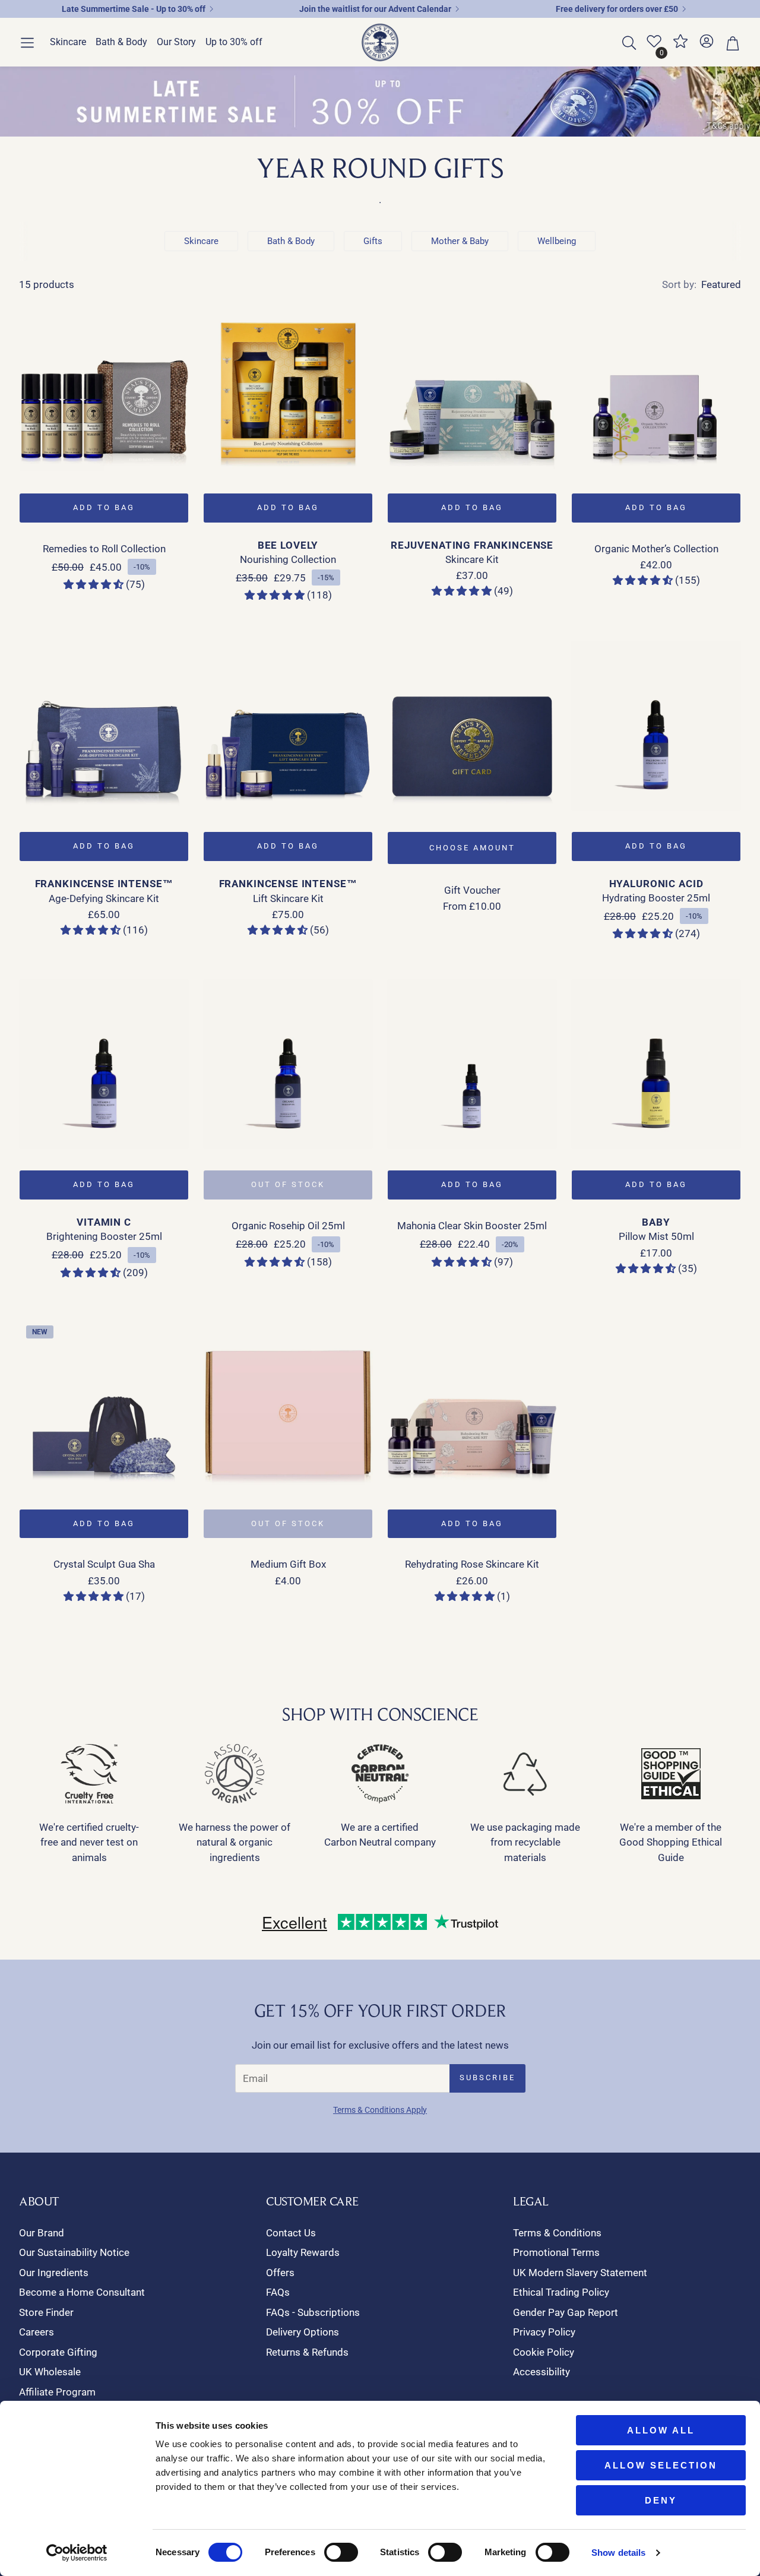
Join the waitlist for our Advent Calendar (375, 9)
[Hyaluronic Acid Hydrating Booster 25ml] (656, 726)
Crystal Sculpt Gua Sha (104, 1564)
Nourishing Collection (288, 559)
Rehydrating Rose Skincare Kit (472, 1564)
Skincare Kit (472, 559)
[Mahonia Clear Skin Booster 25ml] (472, 1064)
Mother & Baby (460, 241)
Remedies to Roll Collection (104, 549)
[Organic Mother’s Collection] (656, 387)
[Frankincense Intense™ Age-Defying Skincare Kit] (104, 726)
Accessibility (541, 2372)
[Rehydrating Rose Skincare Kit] (472, 1403)
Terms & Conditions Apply (380, 2110)
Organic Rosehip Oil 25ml (288, 1226)
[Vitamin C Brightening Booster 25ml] (104, 1064)
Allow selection (661, 2465)
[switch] (341, 2552)
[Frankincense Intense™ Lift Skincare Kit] (288, 726)
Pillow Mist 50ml (656, 1236)
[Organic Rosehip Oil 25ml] (288, 1064)
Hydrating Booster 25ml (656, 898)
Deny (661, 2500)
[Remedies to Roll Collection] (104, 387)
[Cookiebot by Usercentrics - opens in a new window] (77, 2553)
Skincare (201, 241)
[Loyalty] (680, 46)
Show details (618, 2553)
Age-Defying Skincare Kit (104, 898)
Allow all (661, 2430)
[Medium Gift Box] (288, 1403)
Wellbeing (557, 241)
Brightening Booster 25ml (104, 1236)
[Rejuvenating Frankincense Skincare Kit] (472, 387)
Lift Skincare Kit (288, 898)
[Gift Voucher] (472, 726)
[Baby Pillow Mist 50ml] (656, 1064)
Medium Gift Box (288, 1564)
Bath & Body (291, 241)
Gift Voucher (472, 890)
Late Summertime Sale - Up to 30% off (134, 9)
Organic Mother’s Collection (656, 549)
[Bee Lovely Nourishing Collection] (288, 387)
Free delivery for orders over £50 (617, 9)
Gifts (373, 241)
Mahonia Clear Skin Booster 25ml (472, 1226)
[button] (27, 43)
